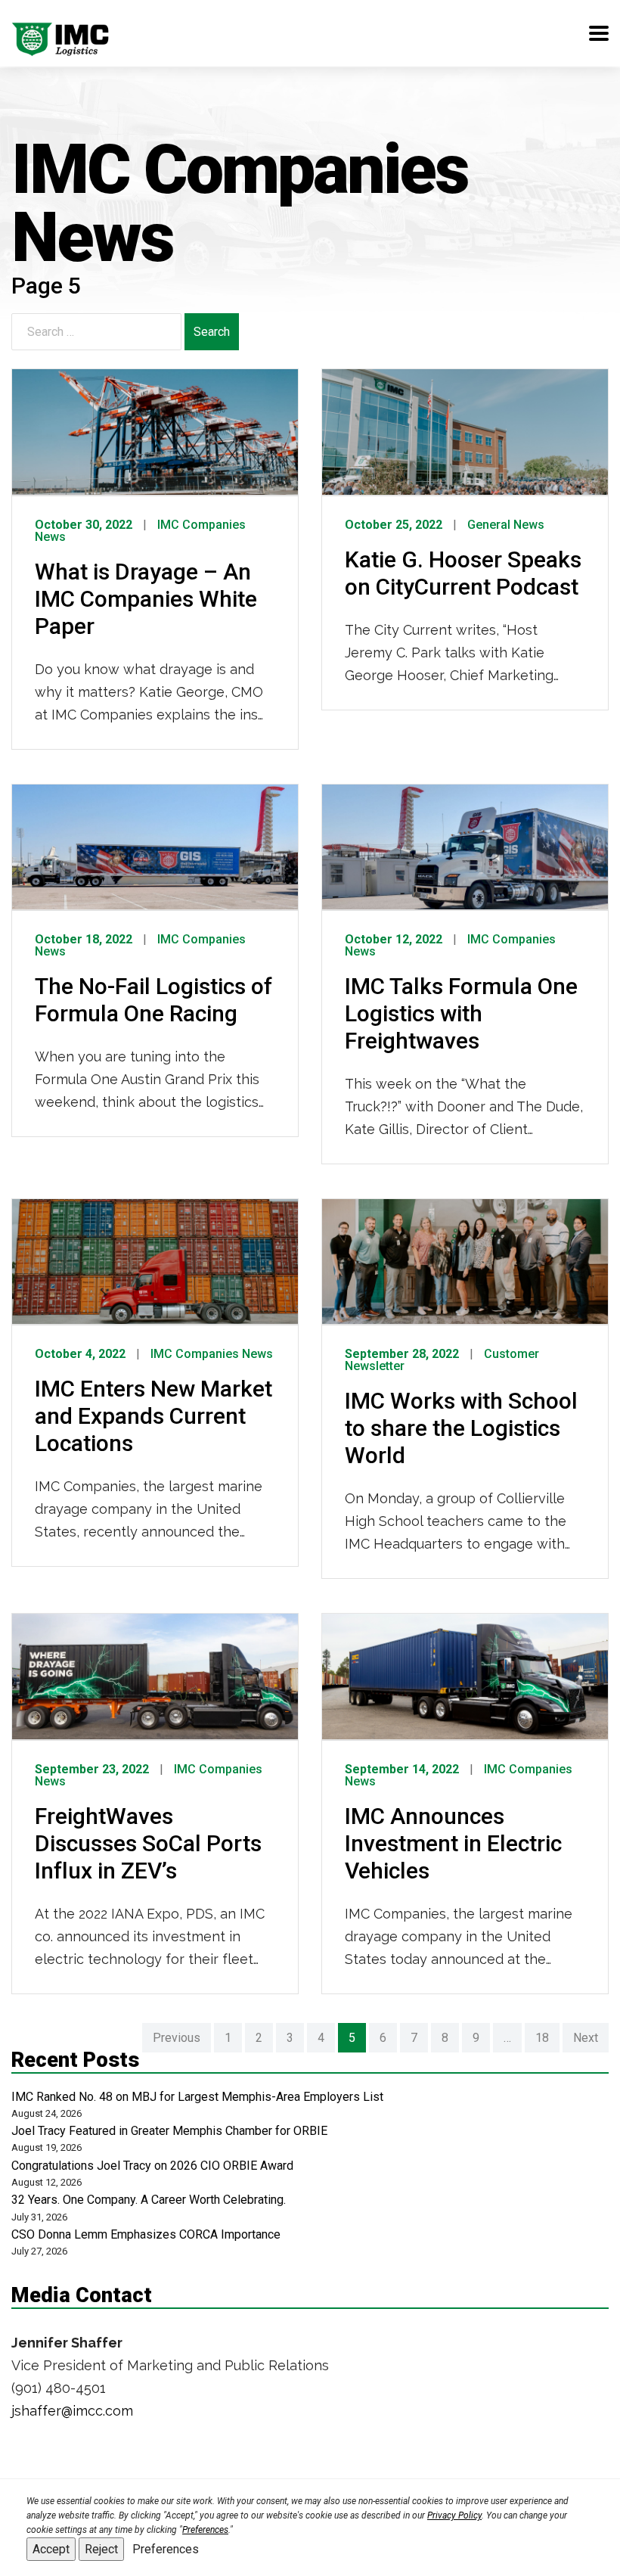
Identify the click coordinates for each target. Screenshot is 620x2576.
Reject (101, 2549)
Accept (51, 2549)
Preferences (166, 2549)
